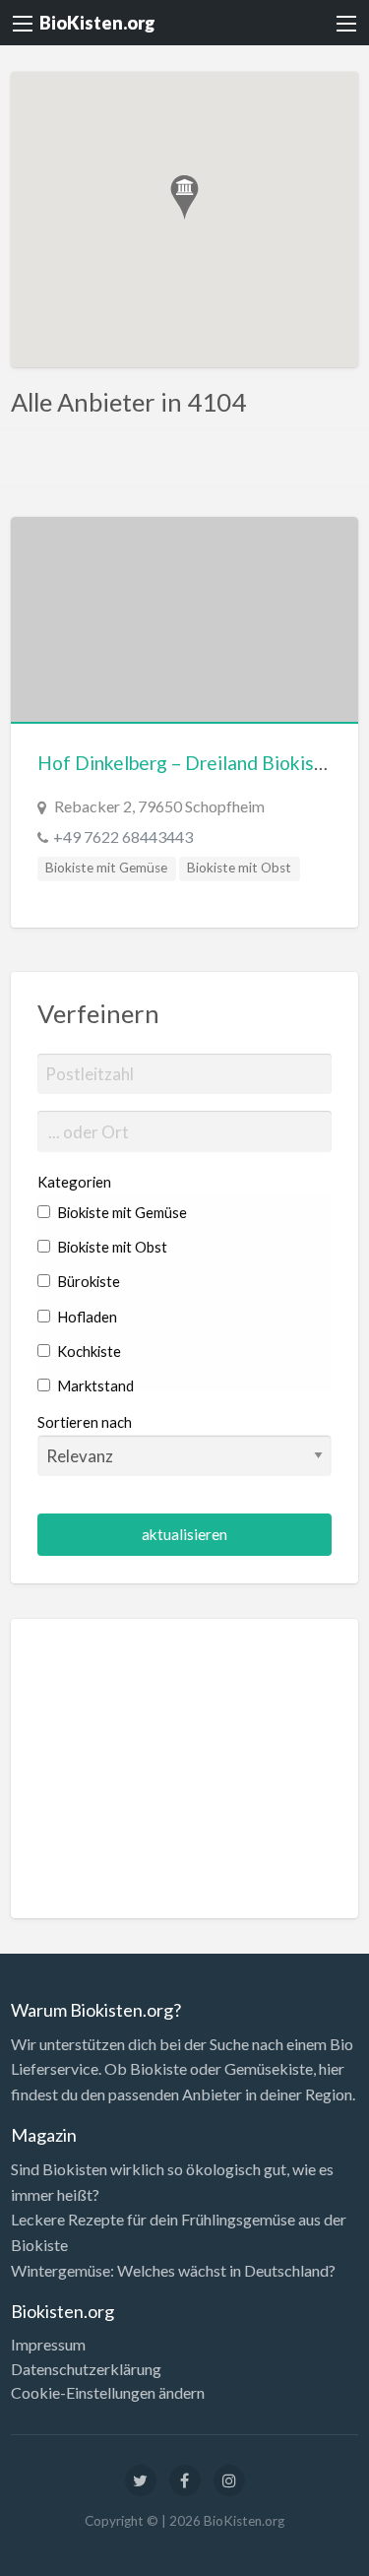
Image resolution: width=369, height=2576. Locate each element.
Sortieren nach (85, 1422)
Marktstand (94, 1385)
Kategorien (74, 1182)
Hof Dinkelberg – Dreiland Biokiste (185, 763)
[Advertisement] (185, 1769)
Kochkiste (88, 1351)
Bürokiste (87, 1281)
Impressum (48, 2345)
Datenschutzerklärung (86, 2369)
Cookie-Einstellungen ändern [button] (108, 2393)
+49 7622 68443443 (123, 837)
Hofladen (86, 1317)
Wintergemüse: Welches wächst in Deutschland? (173, 2270)
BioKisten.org (97, 23)
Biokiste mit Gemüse (106, 868)
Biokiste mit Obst (239, 868)
